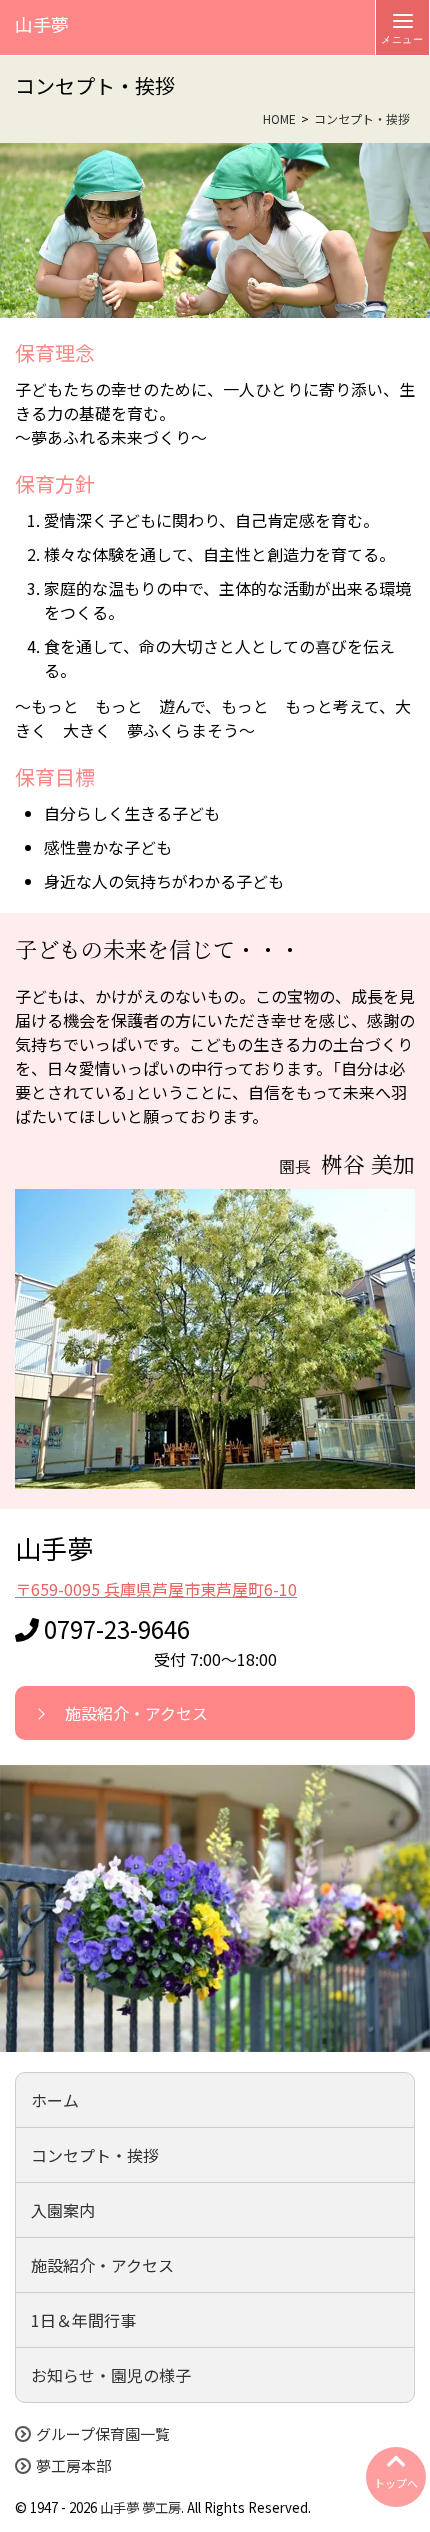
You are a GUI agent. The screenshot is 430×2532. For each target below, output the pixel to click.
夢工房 (161, 2507)
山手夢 (119, 2507)
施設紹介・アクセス (136, 1713)
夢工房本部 (73, 2466)
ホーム (55, 2100)
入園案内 (63, 2210)
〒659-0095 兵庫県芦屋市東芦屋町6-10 (156, 1589)
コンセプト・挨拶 (95, 2155)
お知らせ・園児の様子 (111, 2375)
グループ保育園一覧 (103, 2434)
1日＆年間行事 (83, 2320)
